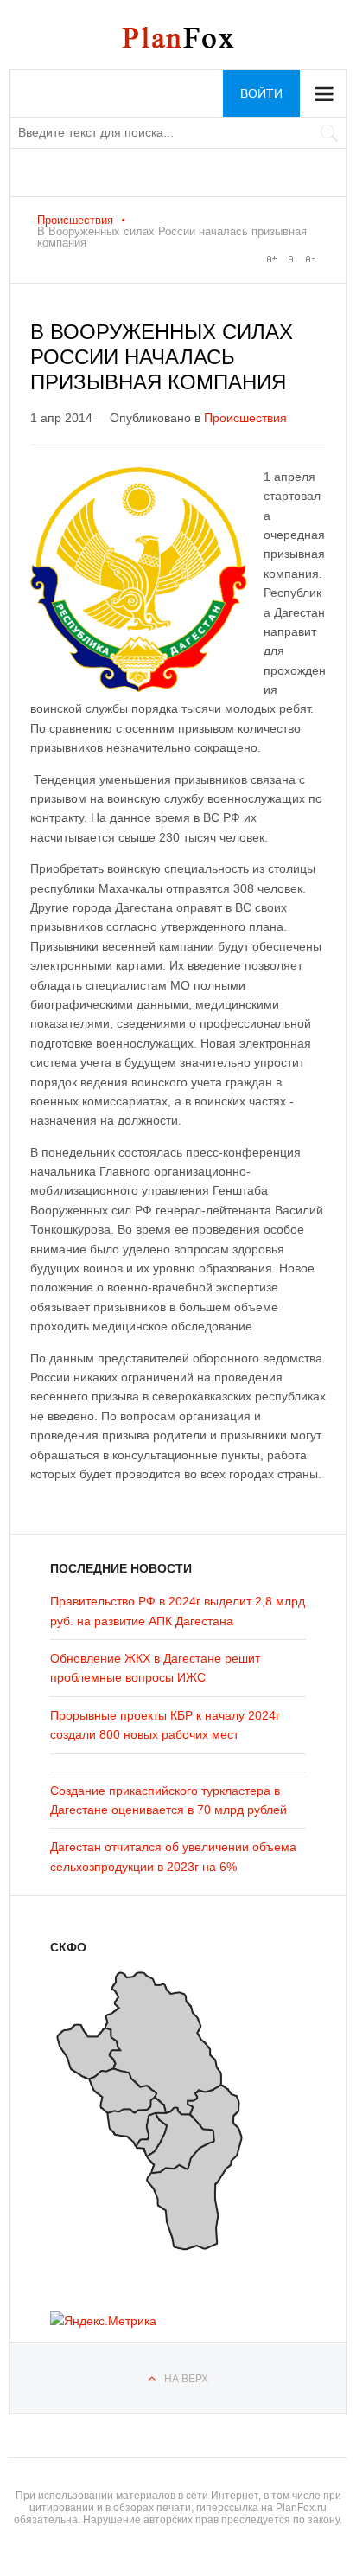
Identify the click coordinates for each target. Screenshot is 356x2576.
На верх (186, 2379)
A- (309, 259)
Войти (261, 93)
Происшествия (75, 220)
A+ (271, 259)
